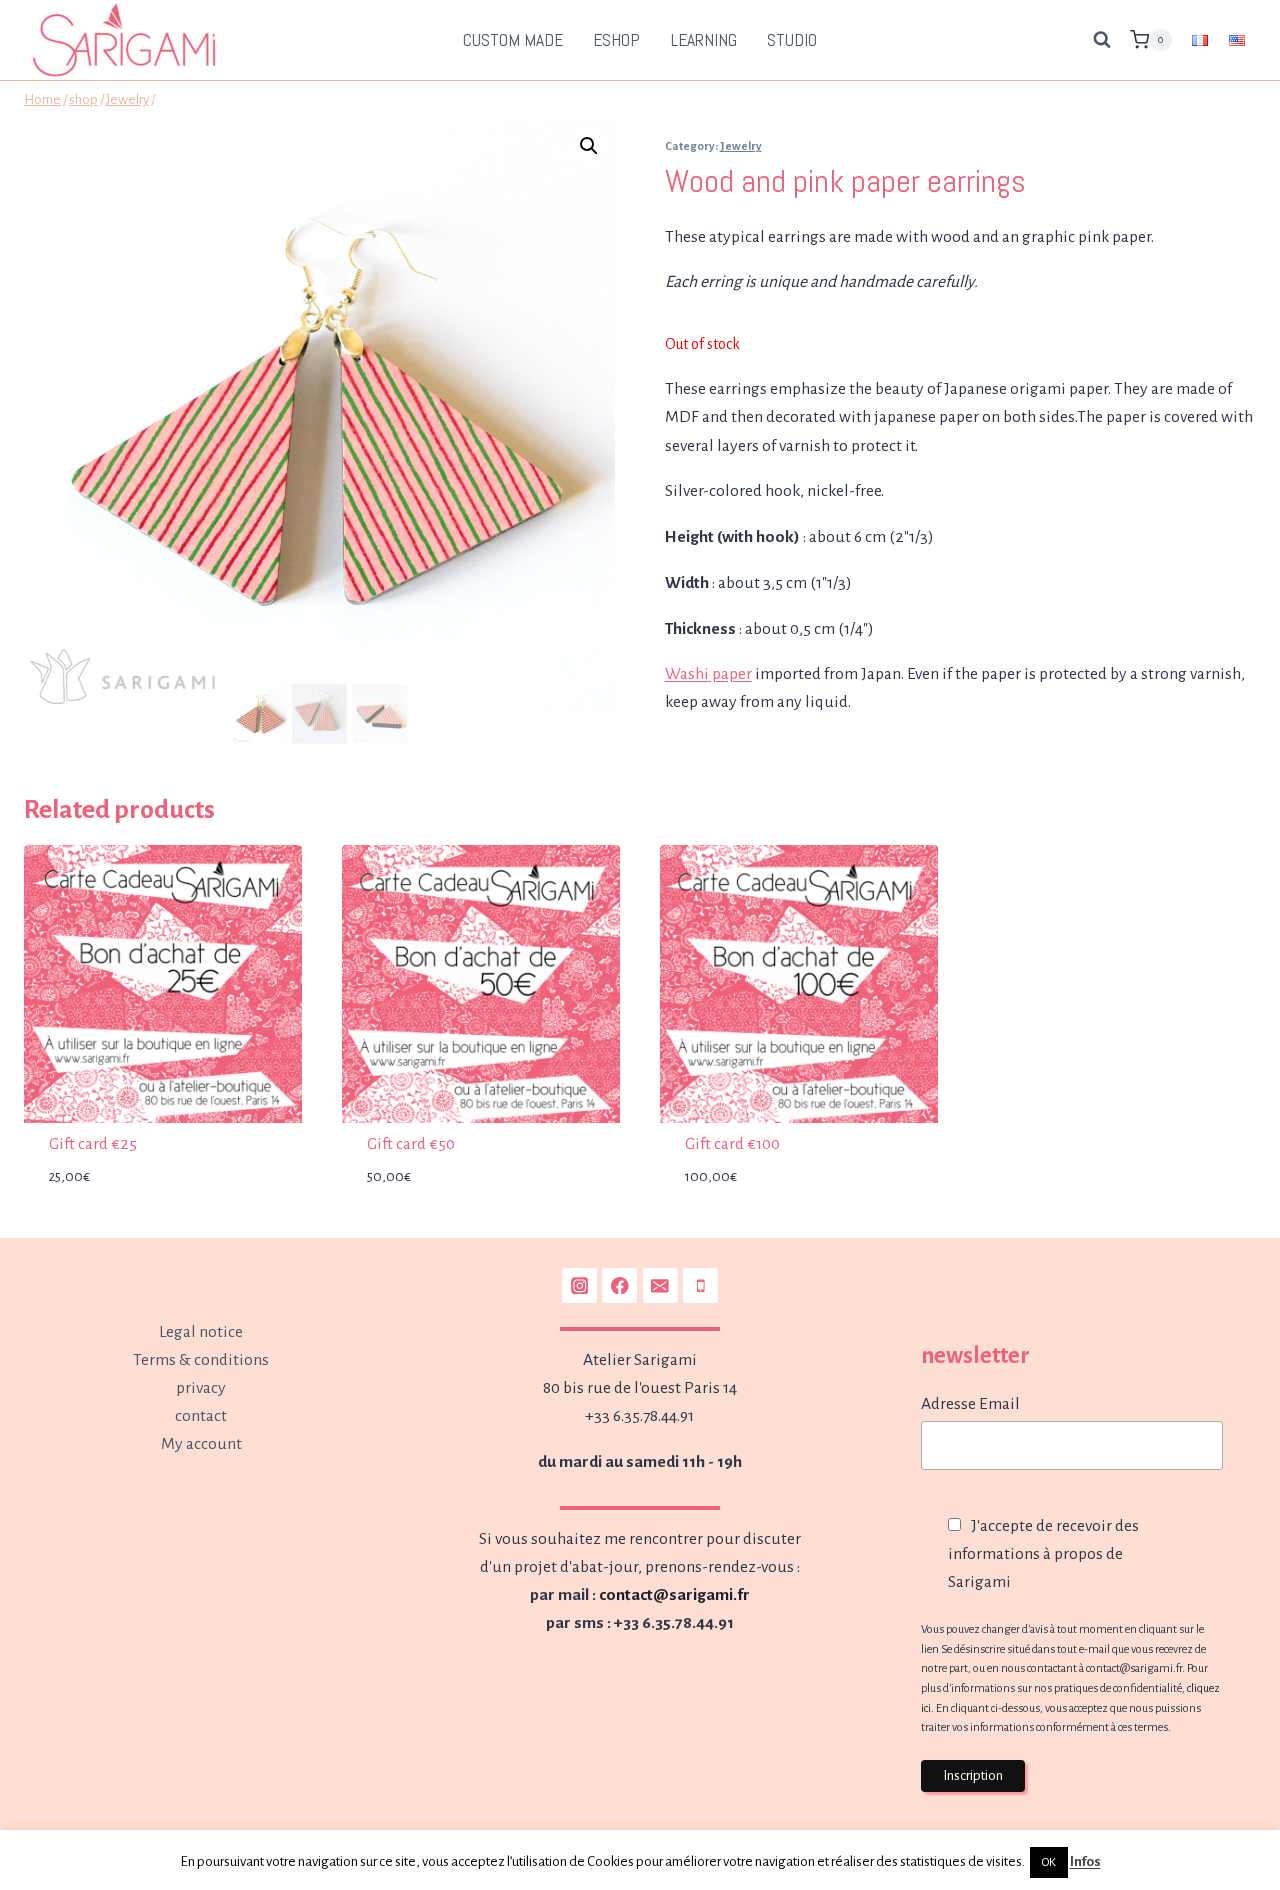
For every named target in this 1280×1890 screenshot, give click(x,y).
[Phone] (700, 1285)
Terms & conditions (201, 1360)
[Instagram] (579, 1285)
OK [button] (1049, 1862)
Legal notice (201, 1332)
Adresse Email (970, 1404)
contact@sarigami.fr (674, 1595)
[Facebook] (619, 1285)
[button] (589, 146)
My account (201, 1444)
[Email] (660, 1285)
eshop (616, 40)
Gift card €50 (411, 1144)
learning (704, 40)
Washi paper (708, 674)
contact (201, 1416)
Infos (1085, 1861)
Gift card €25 (93, 1144)
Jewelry (741, 146)
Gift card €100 (732, 1144)
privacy (201, 1388)
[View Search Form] (1102, 40)
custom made (513, 40)
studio (792, 40)
